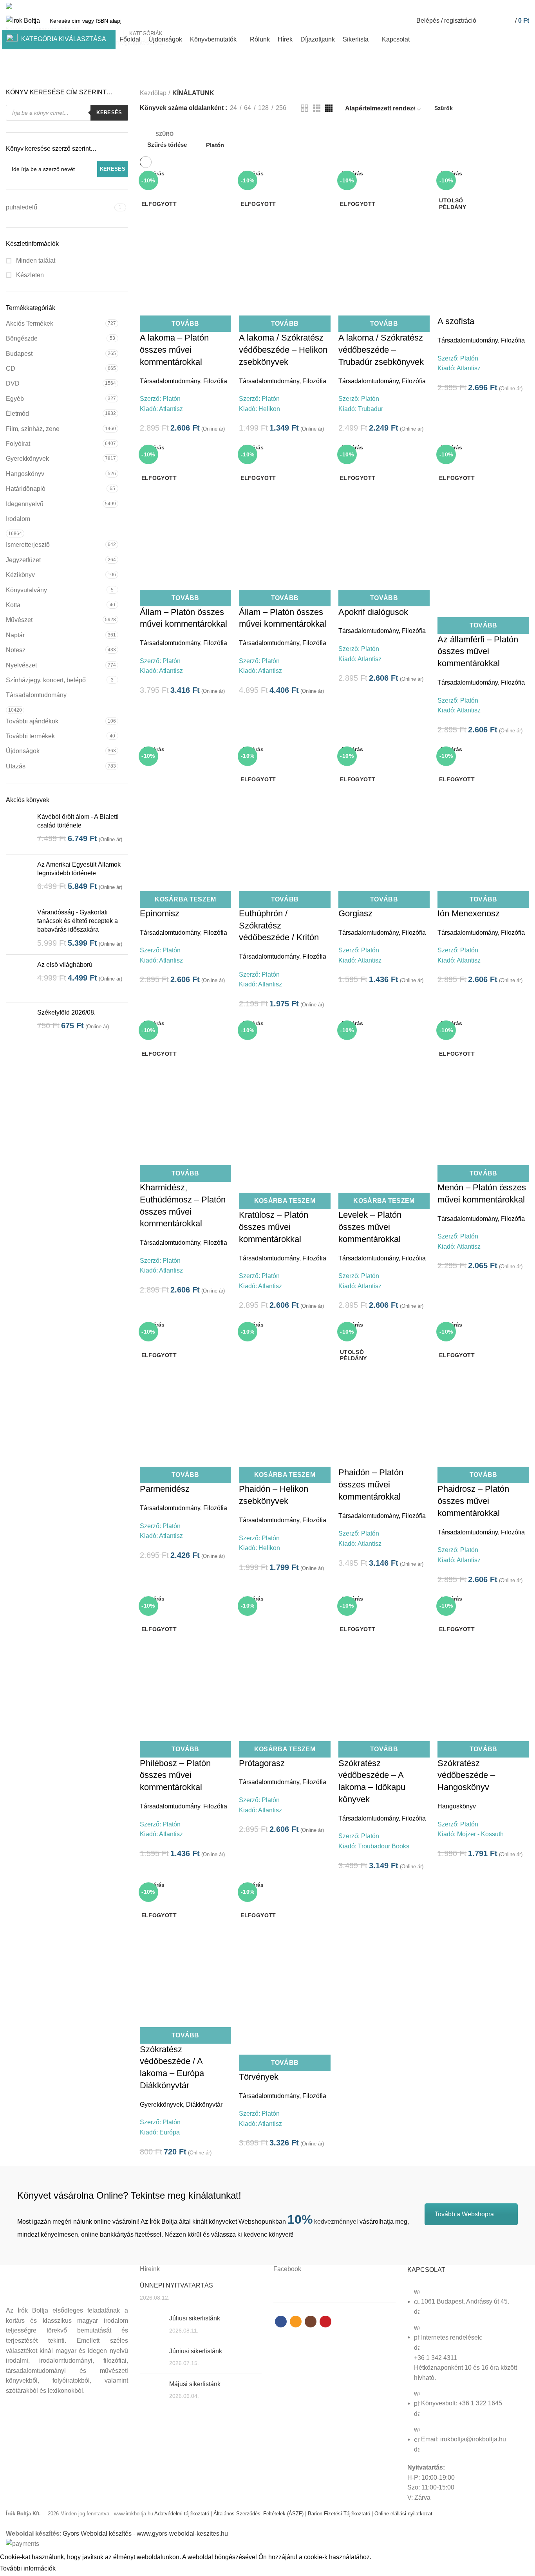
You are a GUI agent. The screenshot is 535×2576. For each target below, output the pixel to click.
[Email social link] (507, 6)
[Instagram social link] (516, 6)
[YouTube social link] (525, 6)
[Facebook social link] (498, 6)
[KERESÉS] (200, 21)
